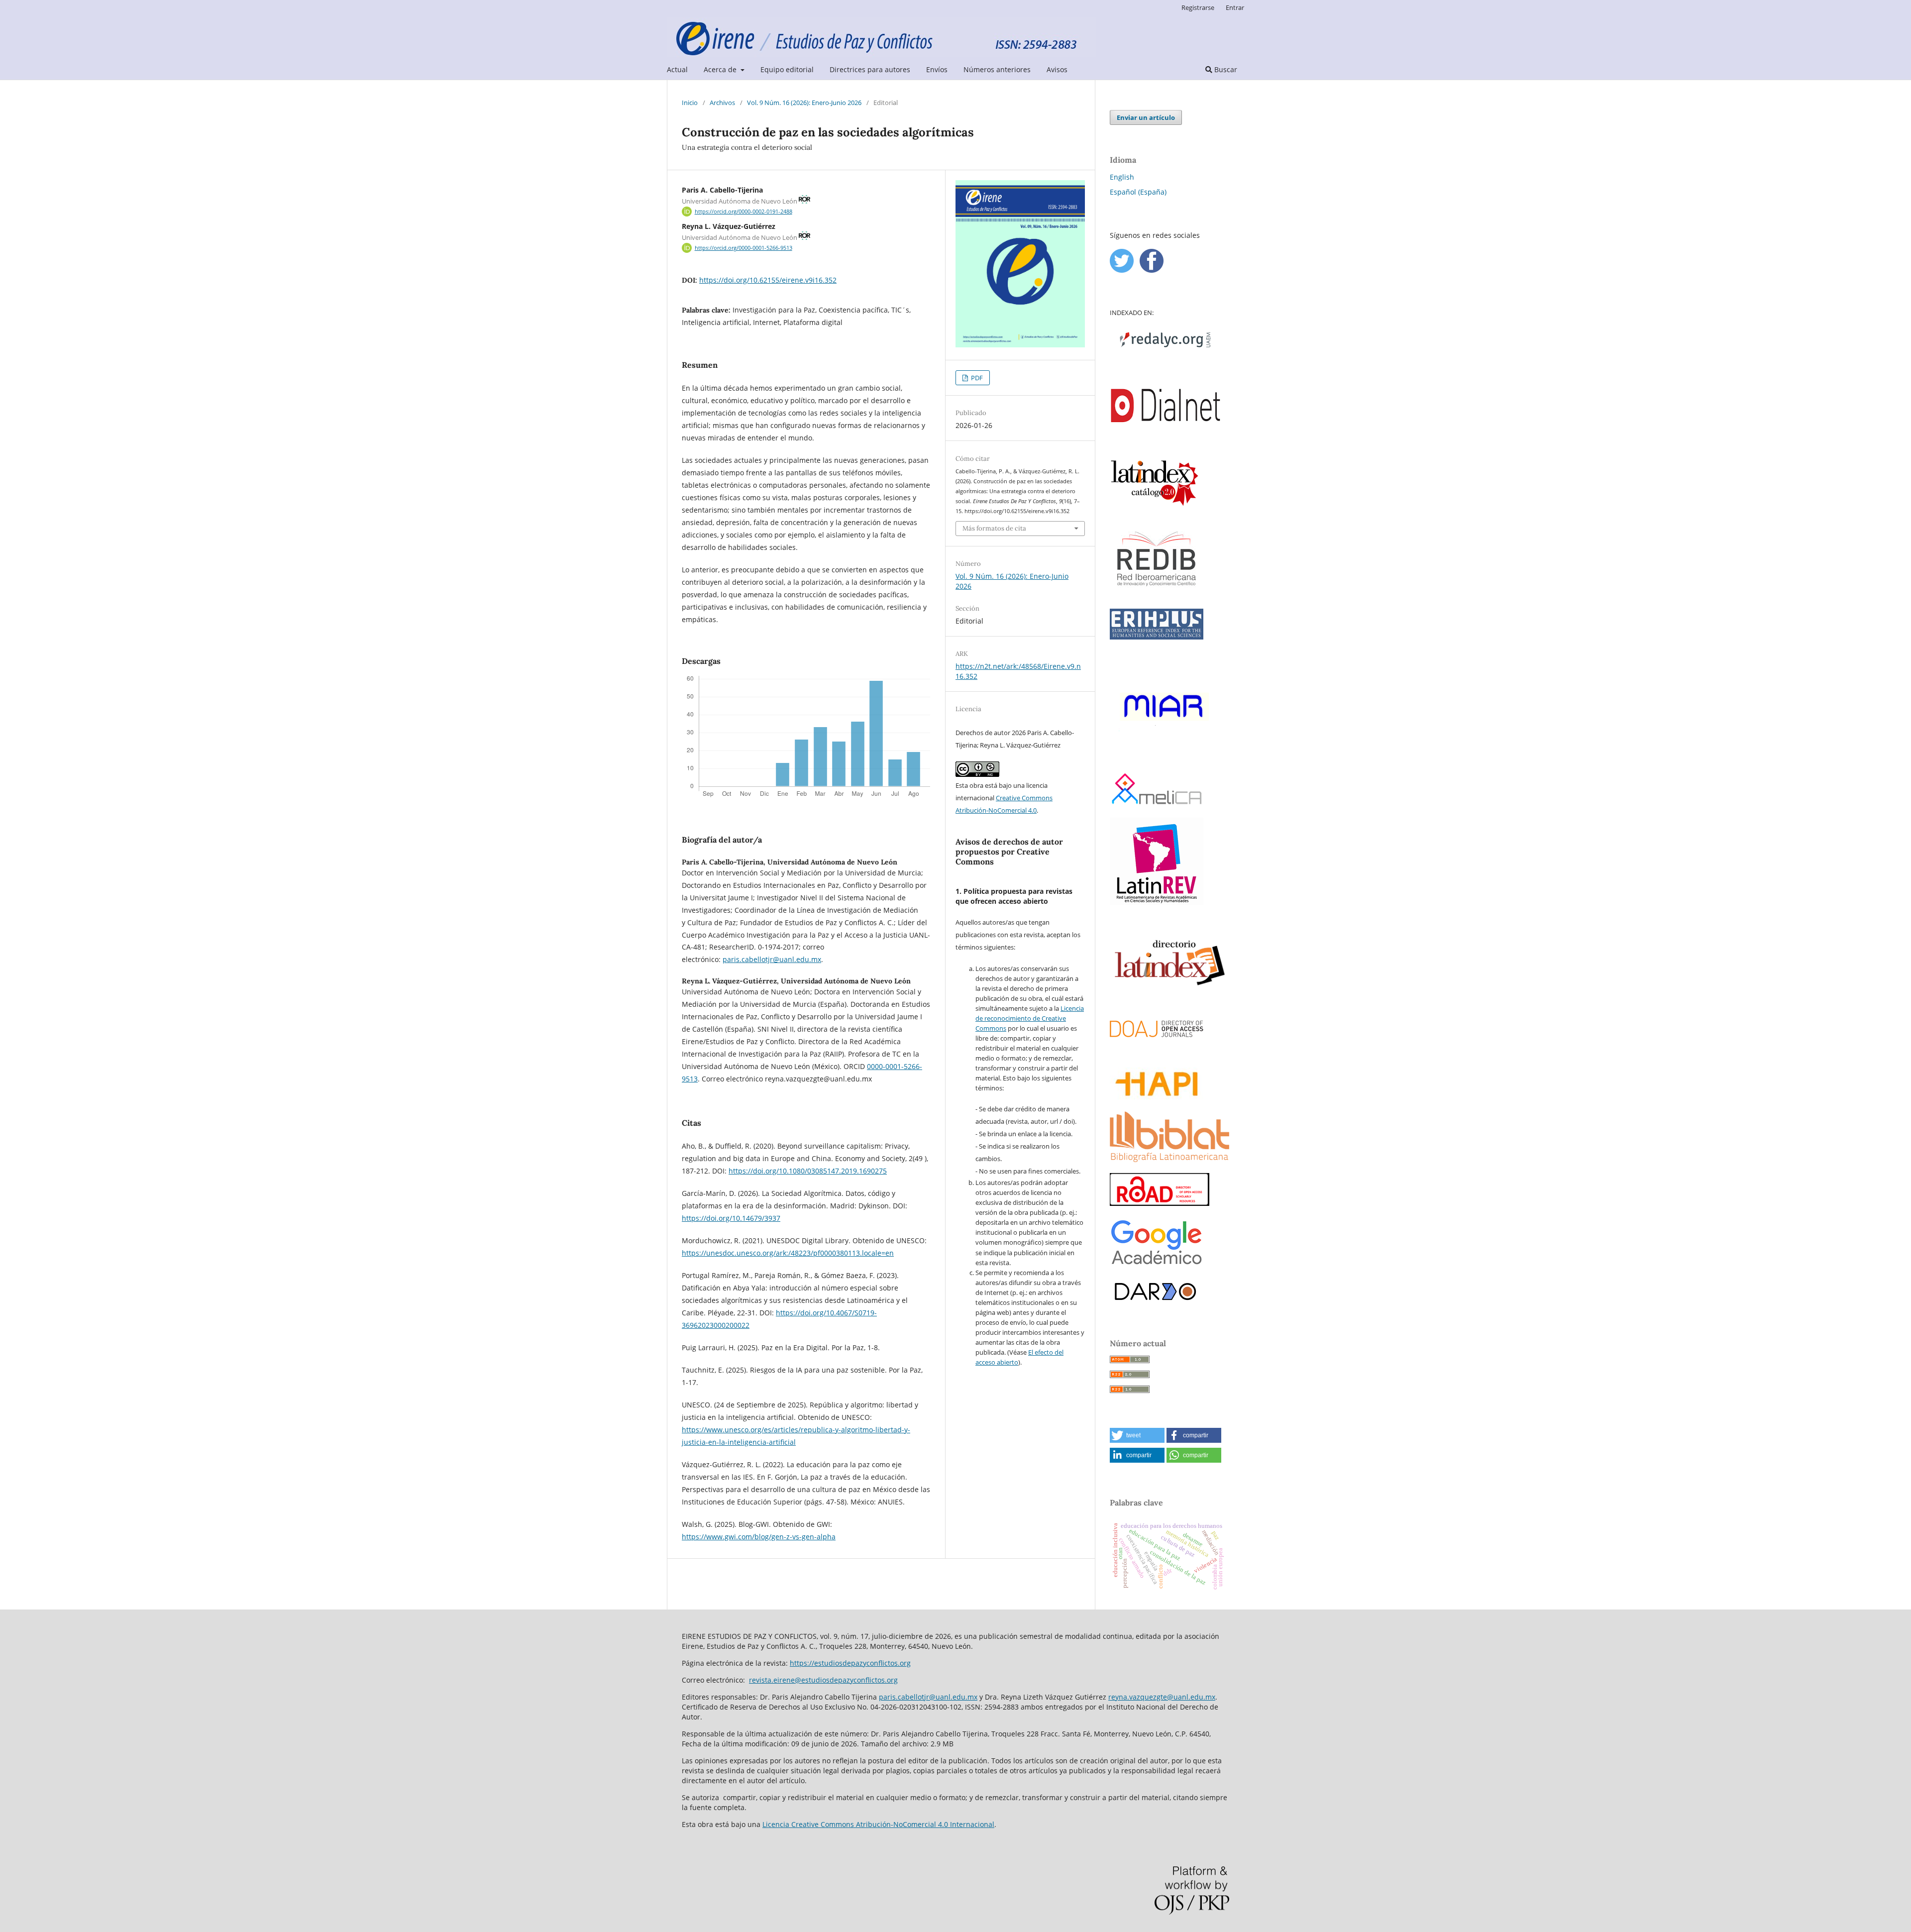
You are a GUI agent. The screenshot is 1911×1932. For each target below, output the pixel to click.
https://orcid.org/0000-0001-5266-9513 (743, 248)
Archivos (722, 103)
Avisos (1057, 69)
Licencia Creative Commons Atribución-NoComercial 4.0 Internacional (878, 1824)
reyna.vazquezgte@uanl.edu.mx (1162, 1697)
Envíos (937, 69)
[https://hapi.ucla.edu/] (1157, 1098)
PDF (976, 378)
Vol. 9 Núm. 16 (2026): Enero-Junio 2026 (804, 103)
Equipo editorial (787, 69)
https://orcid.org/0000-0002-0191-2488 (743, 212)
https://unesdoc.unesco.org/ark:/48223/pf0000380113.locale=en (788, 1253)
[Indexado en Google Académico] (1157, 1265)
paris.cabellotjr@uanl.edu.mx (772, 959)
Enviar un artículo (1146, 117)
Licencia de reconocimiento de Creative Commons (1030, 1018)
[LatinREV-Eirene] (1157, 902)
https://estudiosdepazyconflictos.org (850, 1663)
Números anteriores (997, 69)
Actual (677, 69)
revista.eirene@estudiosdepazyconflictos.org (823, 1680)
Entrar (1235, 7)
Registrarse (1198, 7)
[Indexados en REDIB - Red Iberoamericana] (1157, 595)
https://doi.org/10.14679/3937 (731, 1218)
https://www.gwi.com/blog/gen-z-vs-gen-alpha (759, 1537)
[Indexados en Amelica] (1157, 804)
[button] (1137, 1435)
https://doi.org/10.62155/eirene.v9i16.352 (768, 280)
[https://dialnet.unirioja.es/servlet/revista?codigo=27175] (1166, 444)
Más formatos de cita (994, 528)
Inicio (690, 103)
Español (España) (1138, 192)
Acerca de (721, 69)
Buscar (1225, 69)
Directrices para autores (870, 69)
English (1122, 177)
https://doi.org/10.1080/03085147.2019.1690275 (808, 1171)
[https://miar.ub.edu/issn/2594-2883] (1166, 760)
